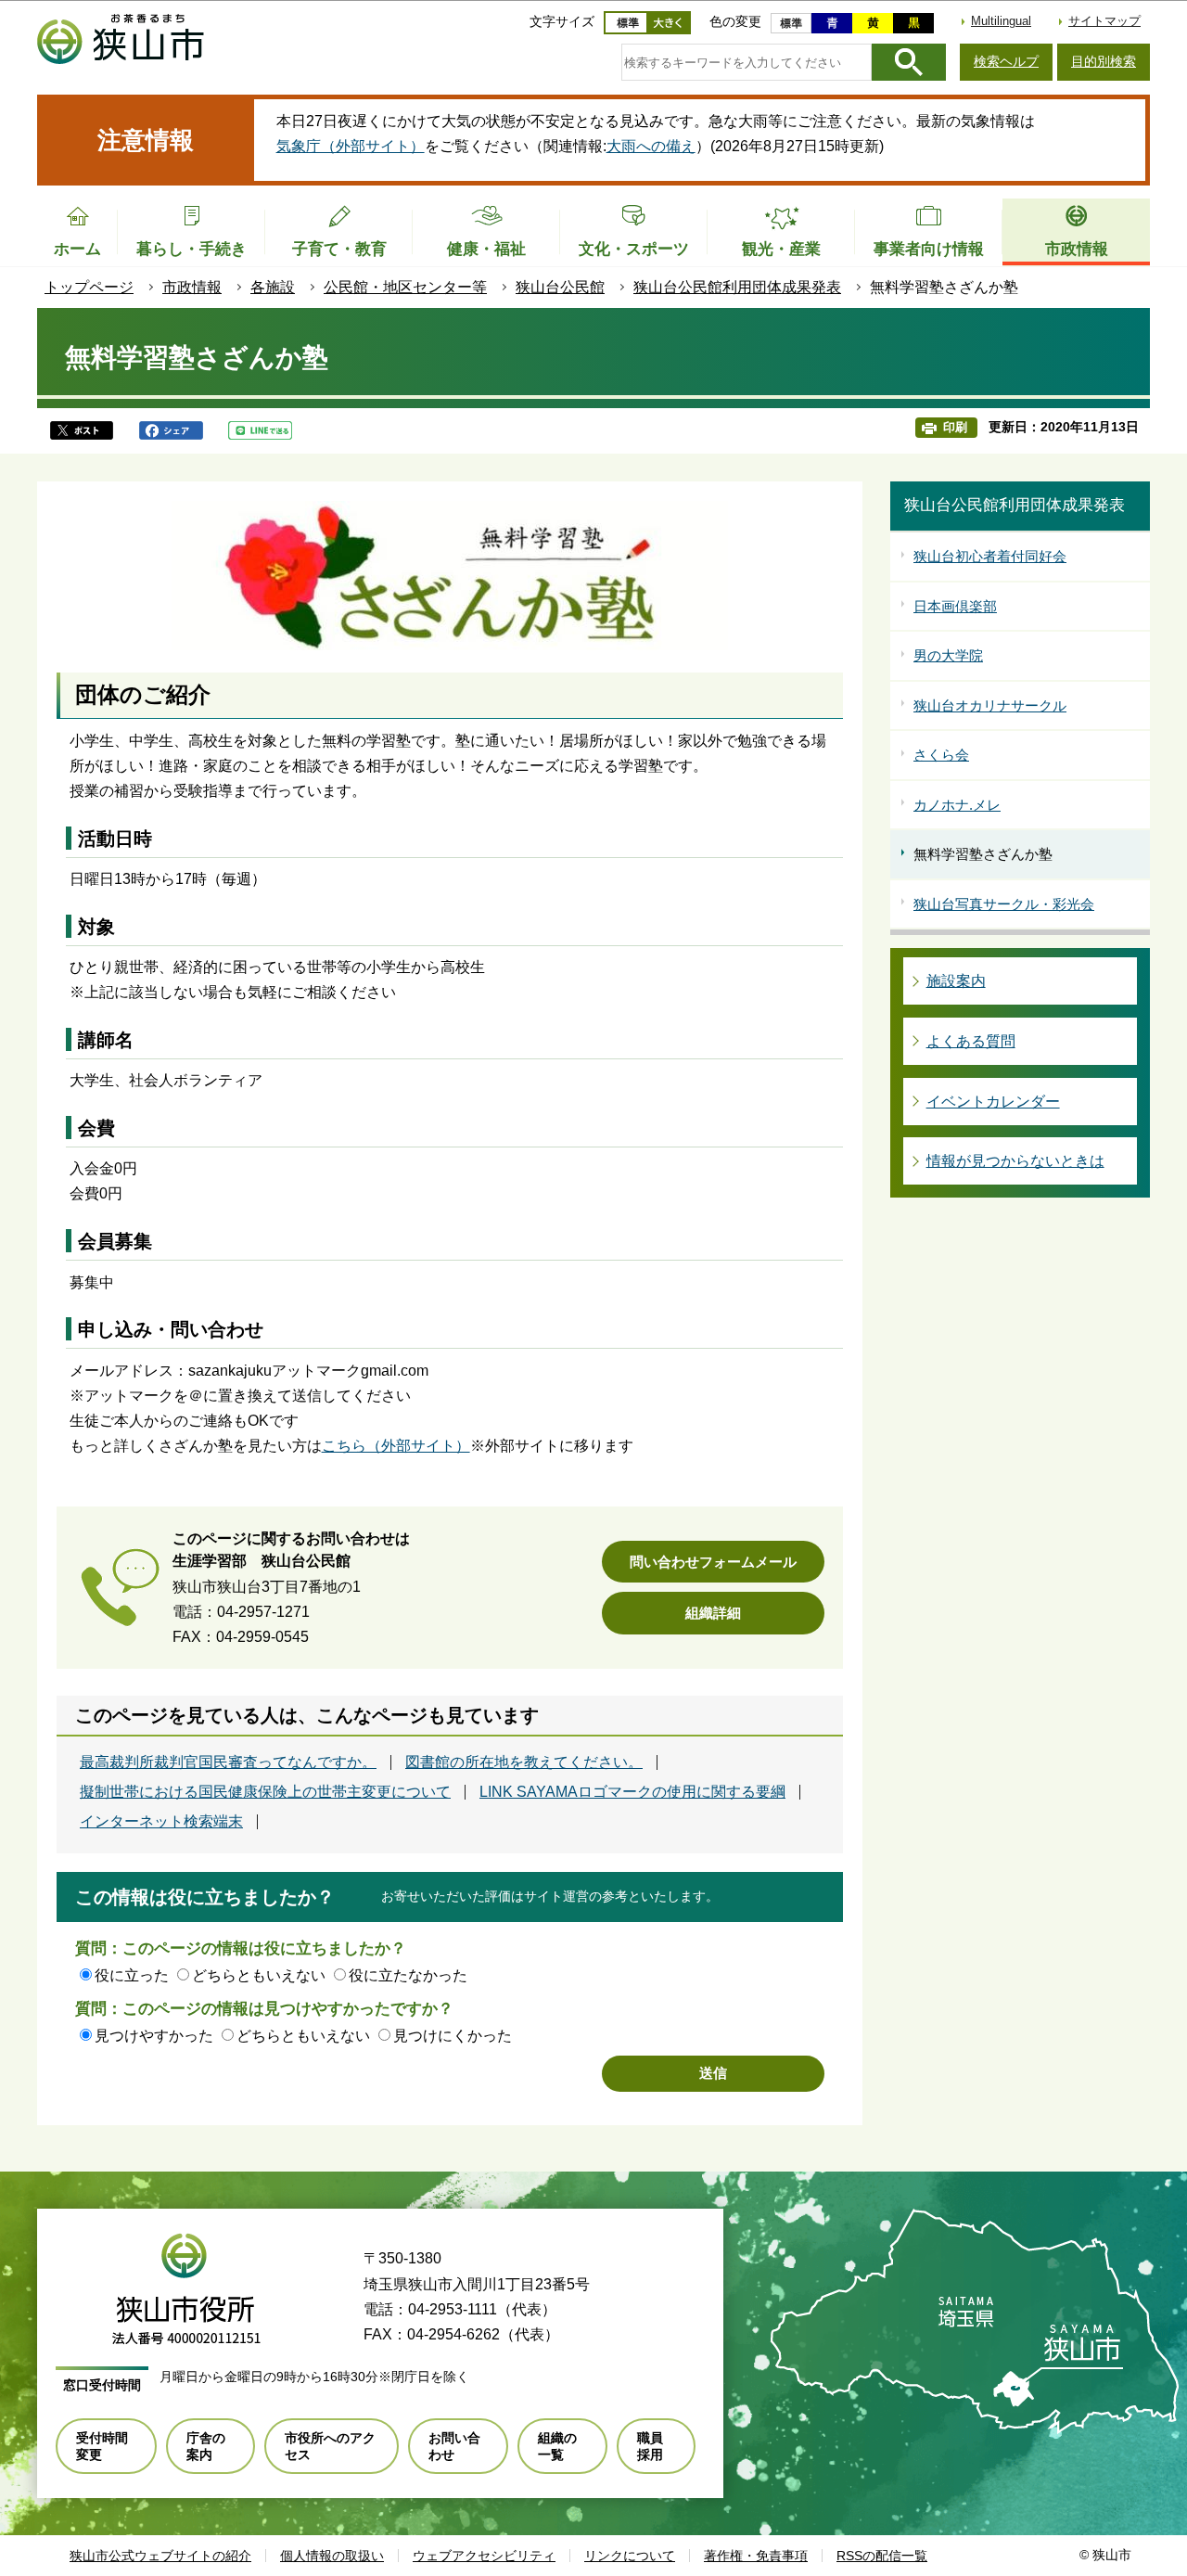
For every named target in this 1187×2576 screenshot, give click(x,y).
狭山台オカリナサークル (990, 705)
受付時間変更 (102, 2446)
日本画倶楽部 (955, 606)
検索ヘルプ (1006, 61)
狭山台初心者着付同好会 (990, 556)
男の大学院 (948, 655)
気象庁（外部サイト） (351, 146)
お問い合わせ (454, 2446)
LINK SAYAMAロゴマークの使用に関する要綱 (632, 1792)
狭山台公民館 (560, 287)
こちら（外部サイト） (396, 1446)
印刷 (955, 427)
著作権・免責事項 (756, 2556)
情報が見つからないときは (1015, 1161)
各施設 (273, 287)
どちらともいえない (259, 1975)
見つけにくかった (453, 2036)
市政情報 (192, 287)
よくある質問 (971, 1041)
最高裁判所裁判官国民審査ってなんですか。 (228, 1762)
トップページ (89, 287)
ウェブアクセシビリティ (484, 2556)
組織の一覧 (557, 2446)
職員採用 (650, 2446)
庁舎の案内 (206, 2446)
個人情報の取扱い (332, 2556)
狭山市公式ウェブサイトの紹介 (160, 2556)
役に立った (132, 1975)
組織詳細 (713, 1613)
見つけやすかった (154, 2036)
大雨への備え (651, 146)
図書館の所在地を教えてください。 (524, 1762)
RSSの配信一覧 (882, 2556)
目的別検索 (1104, 61)
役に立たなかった (408, 1975)
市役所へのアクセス (330, 2446)
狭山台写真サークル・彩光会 (1004, 904)
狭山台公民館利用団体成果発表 (737, 287)
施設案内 (956, 981)
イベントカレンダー (993, 1102)
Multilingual (1001, 21)
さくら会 (941, 755)
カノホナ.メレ (957, 805)
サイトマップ (1104, 21)
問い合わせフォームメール (713, 1562)
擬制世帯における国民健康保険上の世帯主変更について (265, 1792)
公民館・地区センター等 (405, 287)
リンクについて (630, 2556)
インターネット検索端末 (161, 1822)
